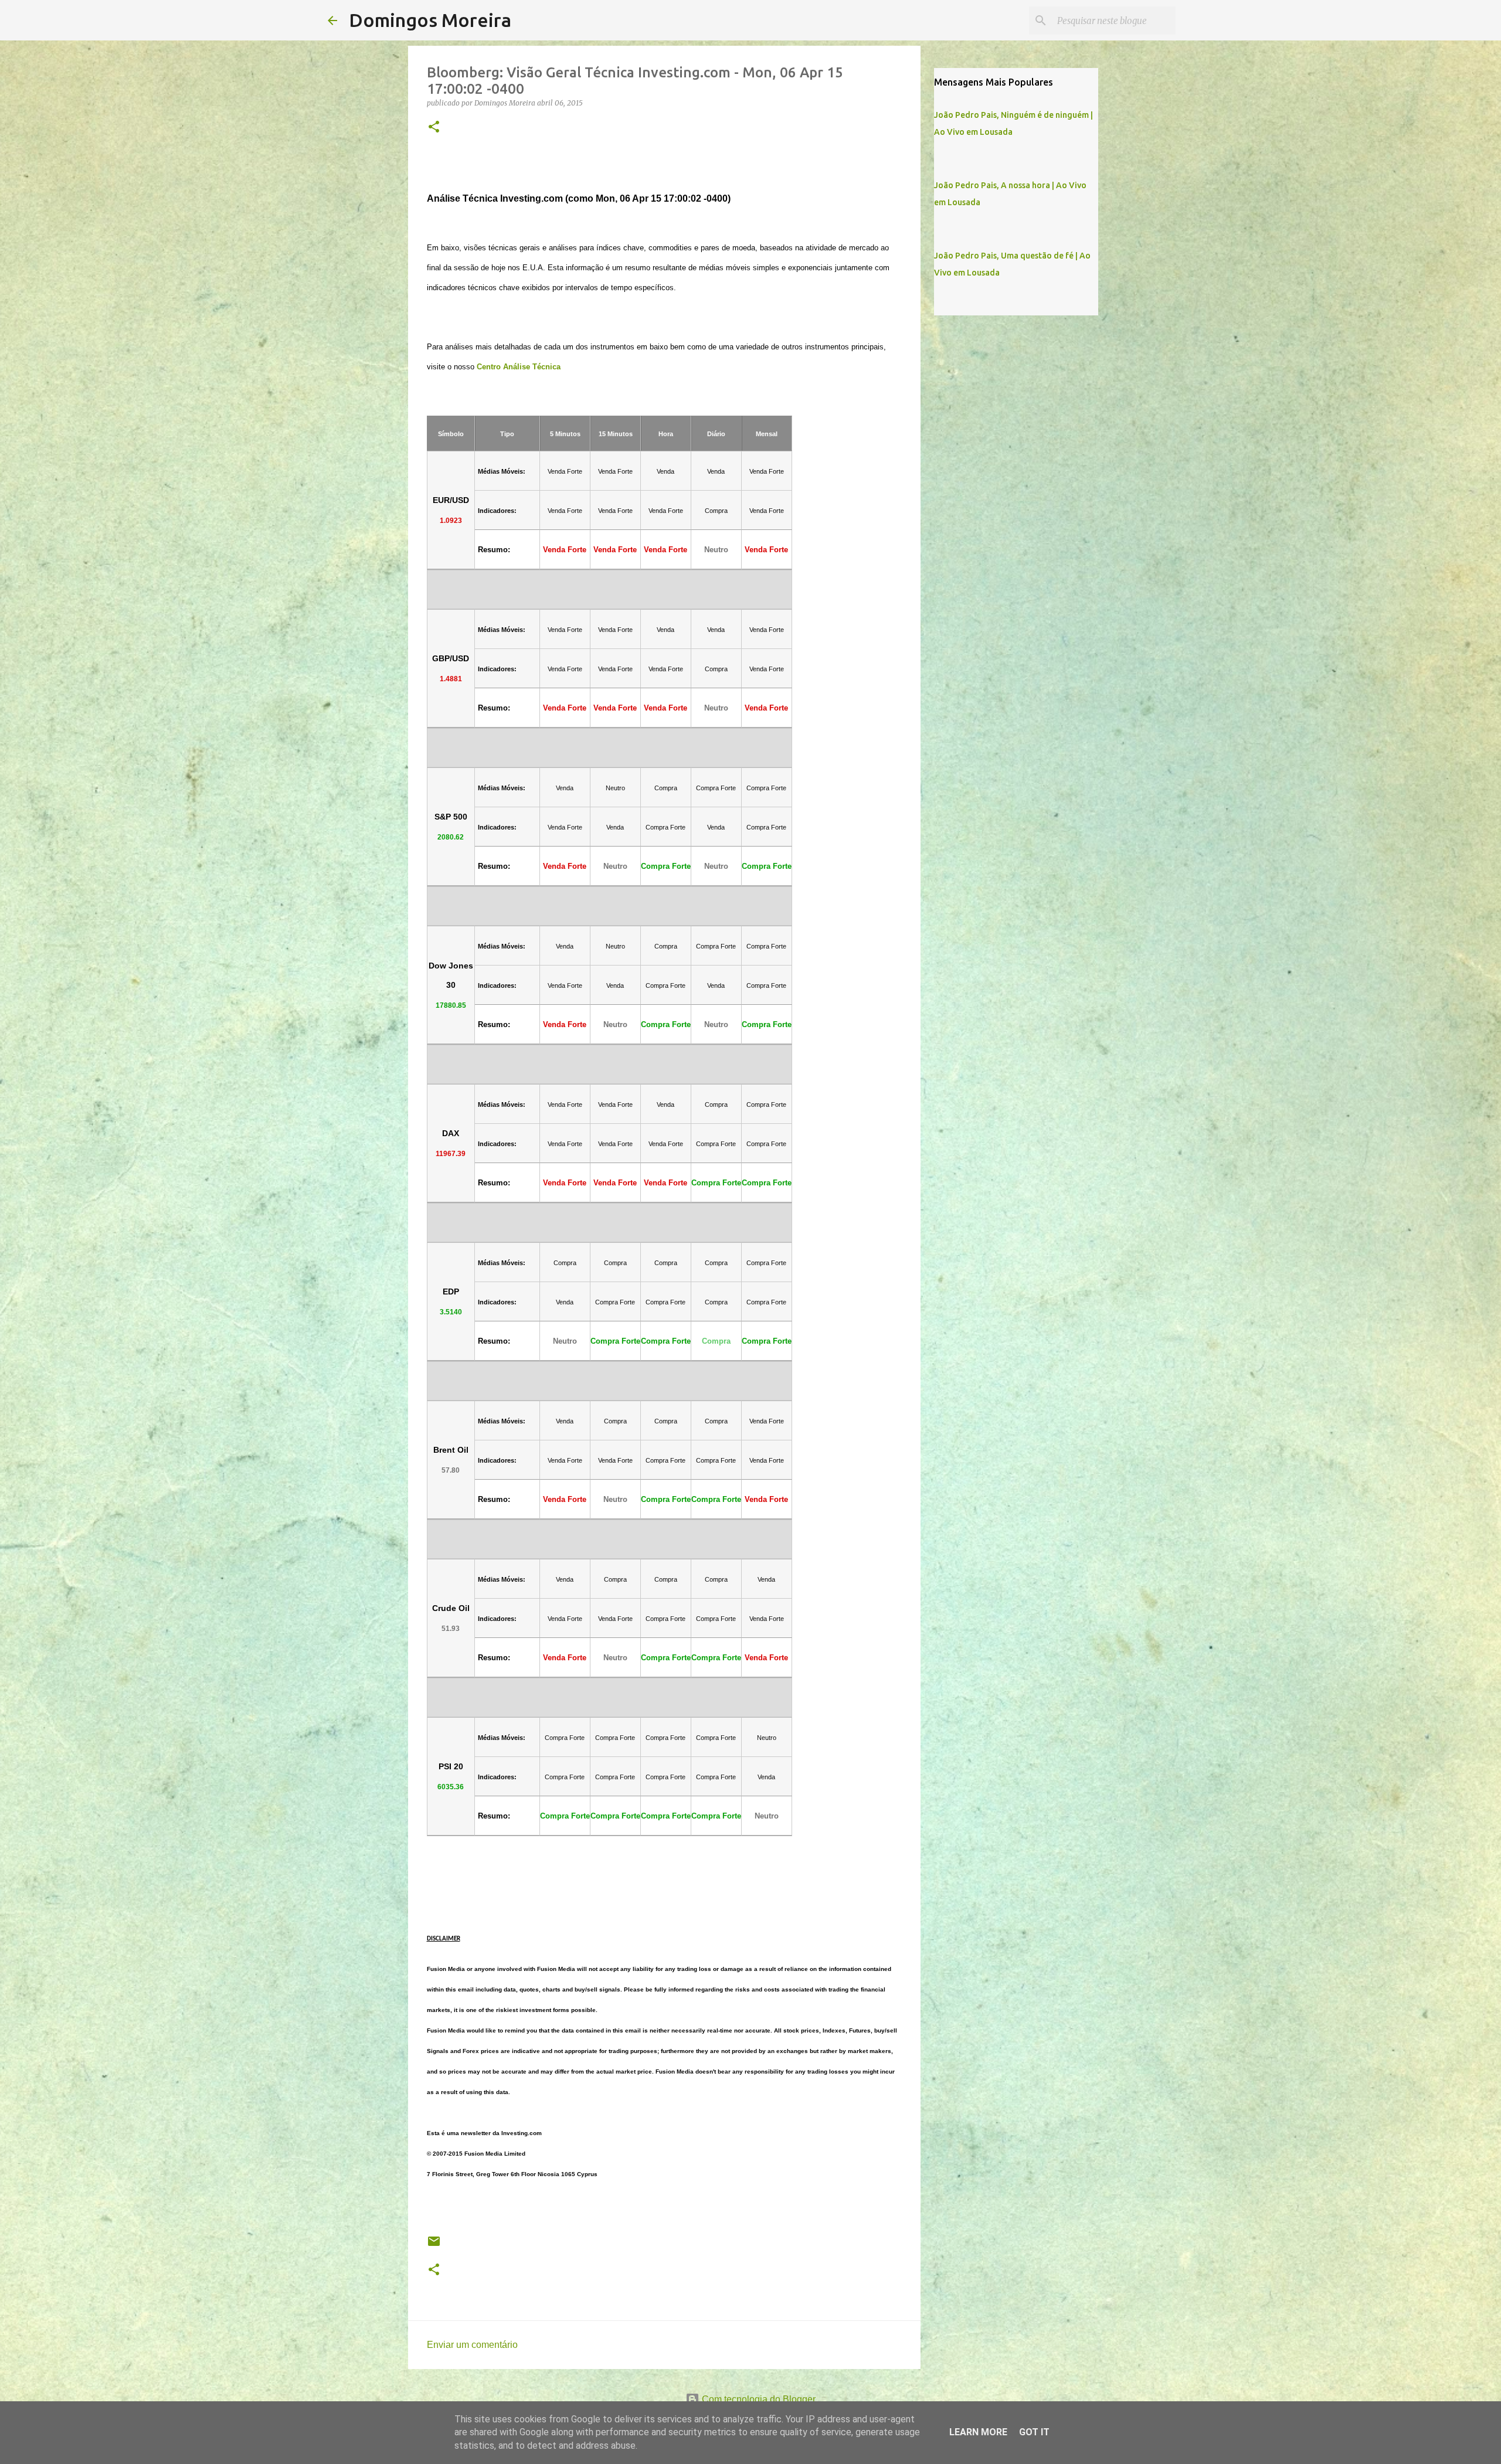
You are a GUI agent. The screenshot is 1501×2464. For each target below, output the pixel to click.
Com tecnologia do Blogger (758, 2399)
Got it (1034, 2432)
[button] (434, 128)
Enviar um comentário (472, 2345)
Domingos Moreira (430, 20)
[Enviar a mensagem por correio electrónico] (434, 2246)
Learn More (978, 2432)
